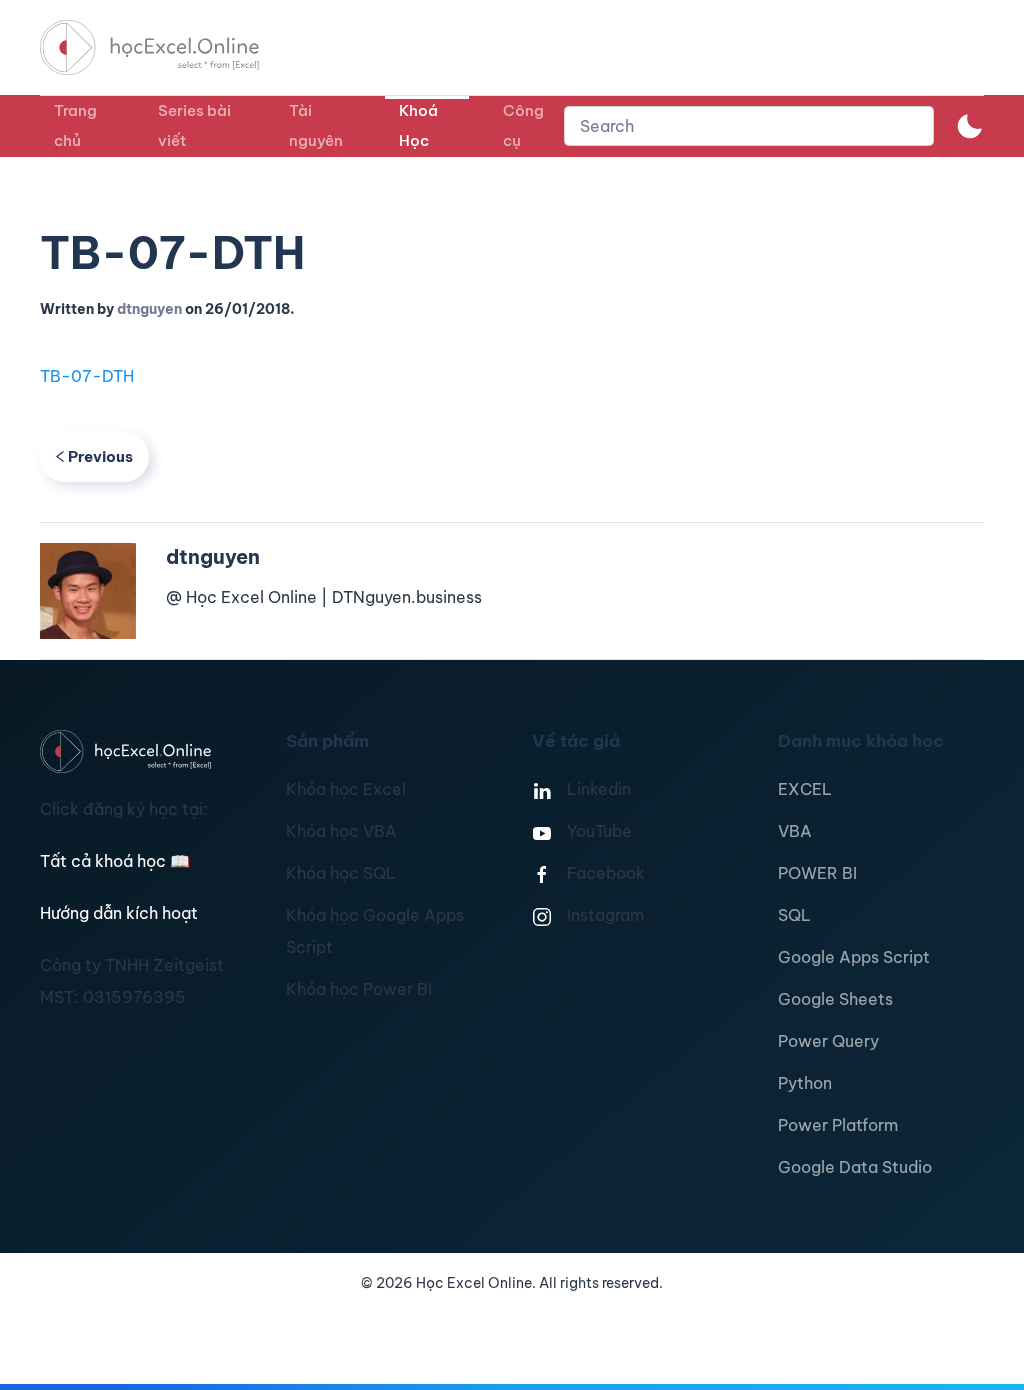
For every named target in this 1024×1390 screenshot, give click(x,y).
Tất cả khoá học (115, 861)
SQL (794, 915)
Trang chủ (75, 125)
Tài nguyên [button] (316, 125)
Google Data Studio (855, 1167)
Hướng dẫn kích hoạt (119, 913)
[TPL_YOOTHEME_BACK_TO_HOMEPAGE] (168, 47)
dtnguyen (149, 309)
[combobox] (749, 126)
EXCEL (805, 789)
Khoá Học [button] (418, 125)
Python (805, 1083)
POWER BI (817, 873)
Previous (100, 456)
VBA (795, 831)
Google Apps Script (854, 957)
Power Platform (838, 1125)
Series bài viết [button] (194, 125)
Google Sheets (835, 999)
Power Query (828, 1041)
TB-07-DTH (87, 376)
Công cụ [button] (523, 125)
